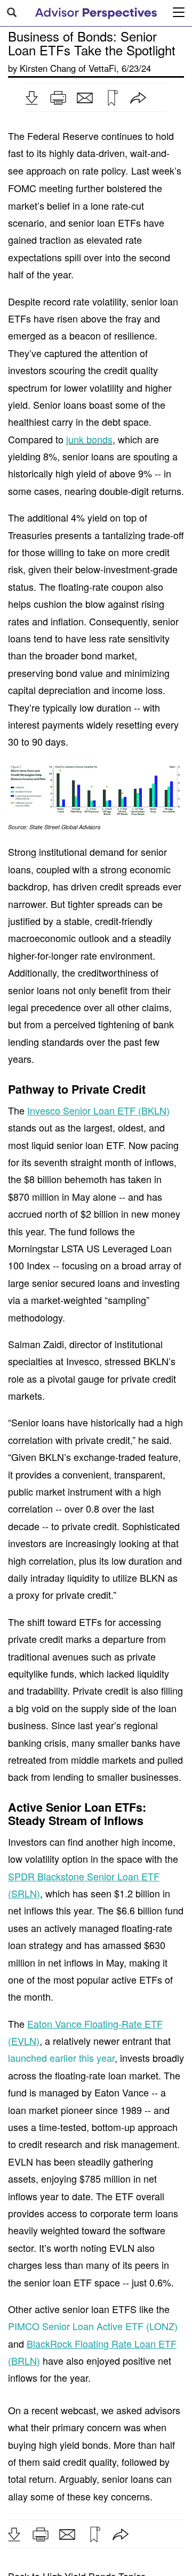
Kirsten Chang (48, 68)
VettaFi (102, 68)
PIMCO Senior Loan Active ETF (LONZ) (93, 2326)
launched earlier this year (61, 2058)
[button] (31, 98)
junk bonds (89, 439)
